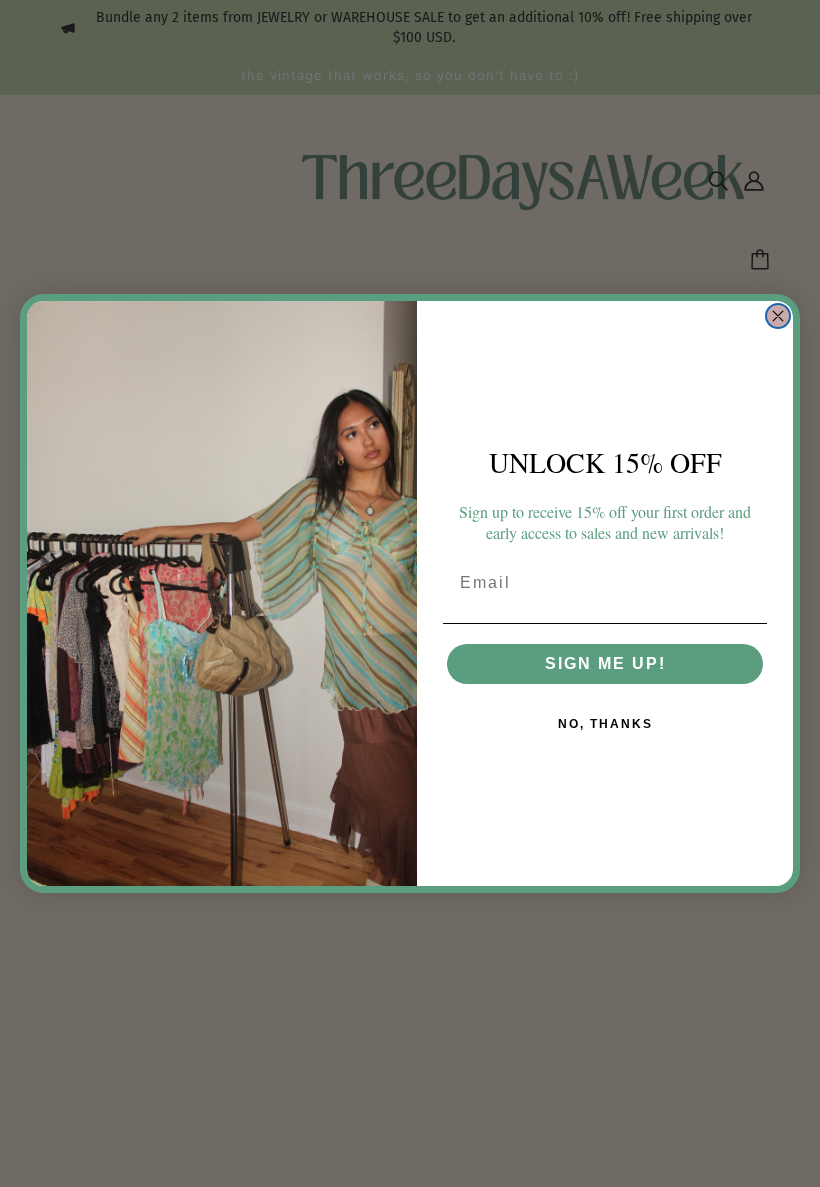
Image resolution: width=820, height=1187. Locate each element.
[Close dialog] (778, 316)
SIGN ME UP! (605, 663)
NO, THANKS (605, 724)
